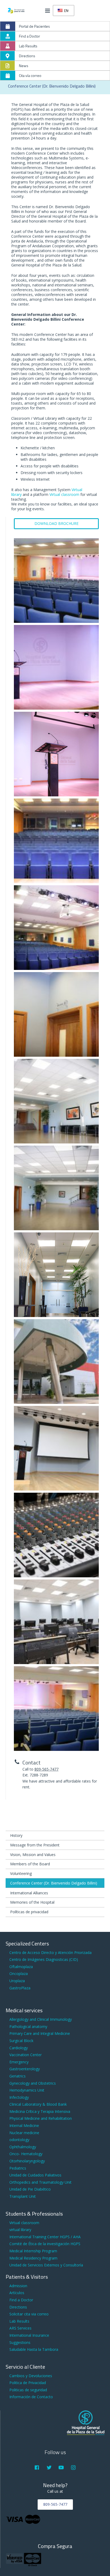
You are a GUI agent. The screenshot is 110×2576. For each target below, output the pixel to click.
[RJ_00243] (56, 1448)
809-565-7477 (46, 1769)
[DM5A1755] (56, 1188)
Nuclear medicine (24, 2133)
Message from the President (35, 1845)
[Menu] (48, 11)
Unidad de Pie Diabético (30, 2189)
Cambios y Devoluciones (31, 2376)
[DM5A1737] (56, 754)
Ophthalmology (23, 2147)
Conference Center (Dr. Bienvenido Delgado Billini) (54, 1883)
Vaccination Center (25, 2055)
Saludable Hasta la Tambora (34, 2349)
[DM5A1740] (56, 841)
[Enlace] (16, 11)
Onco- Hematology (26, 2154)
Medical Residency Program (33, 2258)
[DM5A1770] (56, 1361)
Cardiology (19, 2048)
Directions (18, 2307)
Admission (18, 2286)
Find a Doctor (21, 2300)
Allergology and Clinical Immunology (41, 2019)
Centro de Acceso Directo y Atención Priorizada (50, 1952)
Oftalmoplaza (21, 1967)
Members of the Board (30, 1864)
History (16, 1835)
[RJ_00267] (56, 1535)
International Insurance (29, 2335)
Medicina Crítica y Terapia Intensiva (40, 2111)
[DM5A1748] (56, 1014)
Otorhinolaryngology (27, 2161)
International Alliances (29, 1893)
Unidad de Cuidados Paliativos (35, 2175)
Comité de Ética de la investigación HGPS (45, 2244)
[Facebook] (37, 2468)
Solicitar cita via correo (29, 2314)
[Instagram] (73, 2468)
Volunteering (21, 1873)
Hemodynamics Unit (27, 2090)
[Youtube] (61, 2468)
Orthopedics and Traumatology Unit (40, 2182)
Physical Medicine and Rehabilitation (41, 2118)
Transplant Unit (23, 2196)
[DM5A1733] (56, 581)
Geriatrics (17, 2076)
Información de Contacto (31, 2397)
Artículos (17, 2293)
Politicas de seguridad (28, 2390)
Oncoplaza (19, 1974)
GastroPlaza (20, 1988)
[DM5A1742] (56, 928)
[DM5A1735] (56, 667)
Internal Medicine (24, 2126)
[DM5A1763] (56, 1275)
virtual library (20, 2230)
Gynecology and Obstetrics (33, 2083)
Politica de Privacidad (28, 2383)
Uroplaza (17, 1981)
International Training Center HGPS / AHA (45, 2237)
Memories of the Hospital (32, 1902)
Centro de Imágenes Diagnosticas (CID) (44, 1959)
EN (66, 11)
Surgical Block (21, 2041)
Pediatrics (18, 2168)
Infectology (19, 2097)
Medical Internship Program (33, 2251)
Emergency (19, 2062)
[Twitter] (49, 2468)
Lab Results (19, 2321)
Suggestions (20, 2342)
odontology (19, 2140)
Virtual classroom (64, 494)
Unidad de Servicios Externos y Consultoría (46, 2265)
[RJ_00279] (56, 1622)
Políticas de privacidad (29, 1912)
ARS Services (20, 2328)
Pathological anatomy (28, 2026)
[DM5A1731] (56, 1709)
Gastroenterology (25, 2069)
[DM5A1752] (56, 1101)
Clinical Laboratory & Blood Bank (38, 2104)
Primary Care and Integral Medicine (40, 2033)
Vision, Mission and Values (33, 1855)
